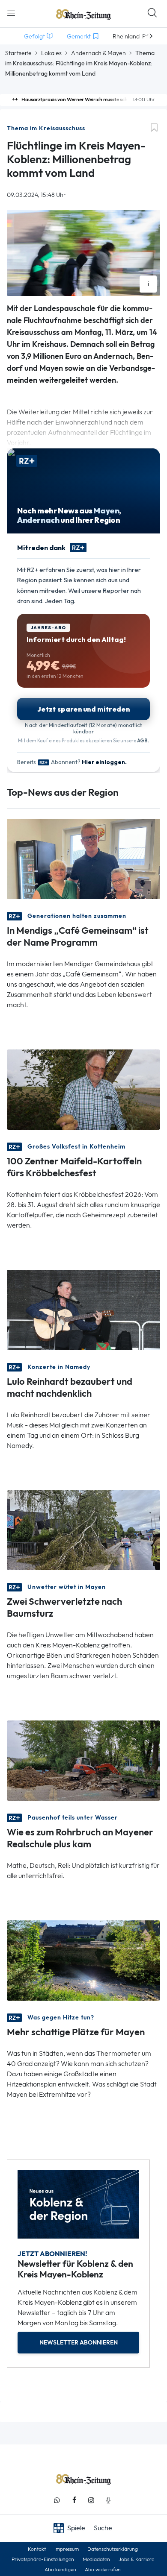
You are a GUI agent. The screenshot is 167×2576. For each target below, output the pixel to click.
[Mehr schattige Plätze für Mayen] (83, 1960)
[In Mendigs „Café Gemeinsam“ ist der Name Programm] (83, 858)
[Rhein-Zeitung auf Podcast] (108, 2500)
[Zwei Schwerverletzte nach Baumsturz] (83, 1529)
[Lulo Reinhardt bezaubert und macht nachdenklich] (83, 1309)
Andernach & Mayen (98, 53)
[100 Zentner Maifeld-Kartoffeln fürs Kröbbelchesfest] (83, 1089)
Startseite (18, 53)
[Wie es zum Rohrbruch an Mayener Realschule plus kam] (83, 1760)
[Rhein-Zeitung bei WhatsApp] (57, 2500)
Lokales (51, 53)
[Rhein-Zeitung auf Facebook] (74, 2500)
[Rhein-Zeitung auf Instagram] (91, 2500)
